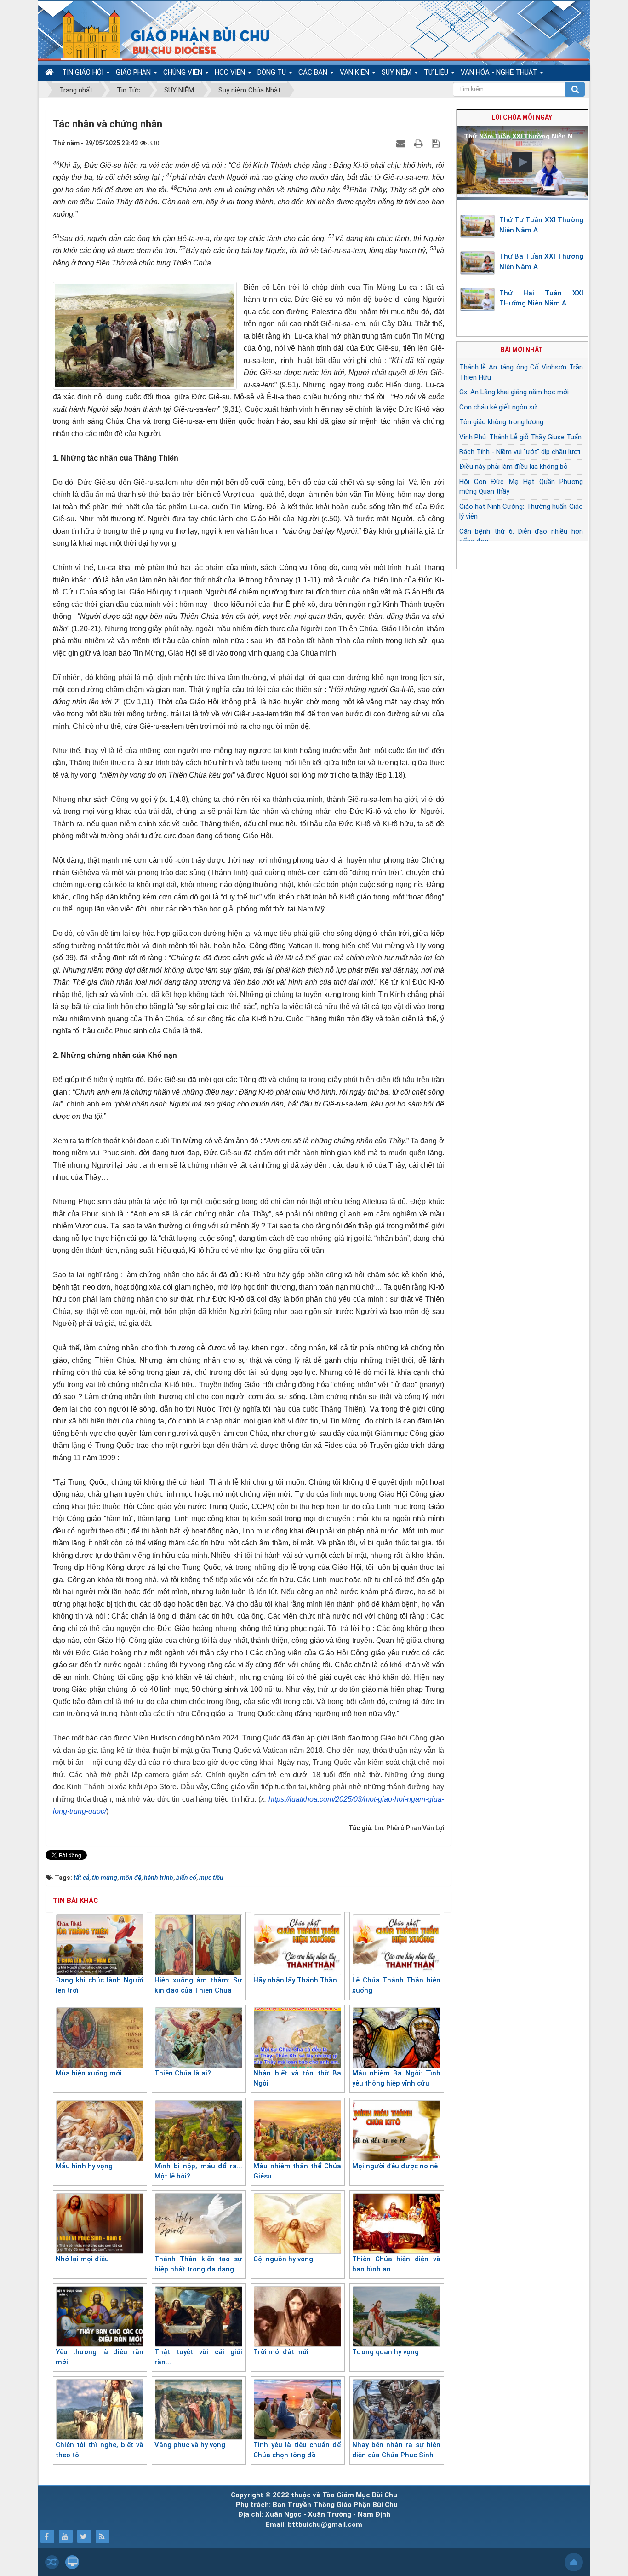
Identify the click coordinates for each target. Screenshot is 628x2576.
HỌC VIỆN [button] (231, 72)
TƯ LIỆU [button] (437, 72)
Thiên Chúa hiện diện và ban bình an (396, 2264)
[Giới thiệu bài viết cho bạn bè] (402, 143)
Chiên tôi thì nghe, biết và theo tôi (100, 2450)
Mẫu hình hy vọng (84, 2166)
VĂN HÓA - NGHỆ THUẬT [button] (500, 72)
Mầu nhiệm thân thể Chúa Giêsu (297, 2171)
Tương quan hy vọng (385, 2352)
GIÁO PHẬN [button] (134, 72)
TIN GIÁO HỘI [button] (84, 72)
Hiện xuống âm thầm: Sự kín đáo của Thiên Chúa (198, 1985)
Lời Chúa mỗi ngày (522, 117)
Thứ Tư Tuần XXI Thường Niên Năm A (542, 225)
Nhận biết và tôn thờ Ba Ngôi (297, 2078)
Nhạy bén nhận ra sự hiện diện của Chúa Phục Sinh (396, 2450)
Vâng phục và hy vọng (190, 2445)
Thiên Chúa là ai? (183, 2073)
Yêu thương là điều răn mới (100, 2357)
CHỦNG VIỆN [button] (184, 72)
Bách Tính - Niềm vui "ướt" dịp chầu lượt (520, 452)
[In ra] (420, 143)
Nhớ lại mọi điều (82, 2259)
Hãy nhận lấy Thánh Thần (295, 1980)
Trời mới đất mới (281, 2352)
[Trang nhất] (51, 72)
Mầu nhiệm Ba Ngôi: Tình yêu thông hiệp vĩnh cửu (396, 2078)
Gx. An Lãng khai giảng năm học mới (514, 392)
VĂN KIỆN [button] (355, 72)
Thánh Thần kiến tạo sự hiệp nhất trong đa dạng (198, 2264)
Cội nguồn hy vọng (283, 2259)
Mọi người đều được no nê (395, 2166)
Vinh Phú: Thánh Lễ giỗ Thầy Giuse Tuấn (520, 437)
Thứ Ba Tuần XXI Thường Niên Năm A (542, 262)
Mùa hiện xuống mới (89, 2073)
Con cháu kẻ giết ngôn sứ (498, 407)
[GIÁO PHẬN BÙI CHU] (159, 35)
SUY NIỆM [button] (397, 72)
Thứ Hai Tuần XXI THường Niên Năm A (542, 298)
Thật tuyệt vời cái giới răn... (198, 2357)
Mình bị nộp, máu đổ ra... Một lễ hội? (198, 2171)
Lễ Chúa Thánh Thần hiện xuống (396, 1985)
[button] (522, 162)
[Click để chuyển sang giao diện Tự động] (52, 2562)
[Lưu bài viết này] (437, 143)
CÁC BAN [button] (314, 72)
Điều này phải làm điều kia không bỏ (514, 467)
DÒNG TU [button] (273, 72)
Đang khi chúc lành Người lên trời (100, 1985)
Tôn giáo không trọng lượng (501, 422)
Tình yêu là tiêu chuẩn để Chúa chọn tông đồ (297, 2450)
